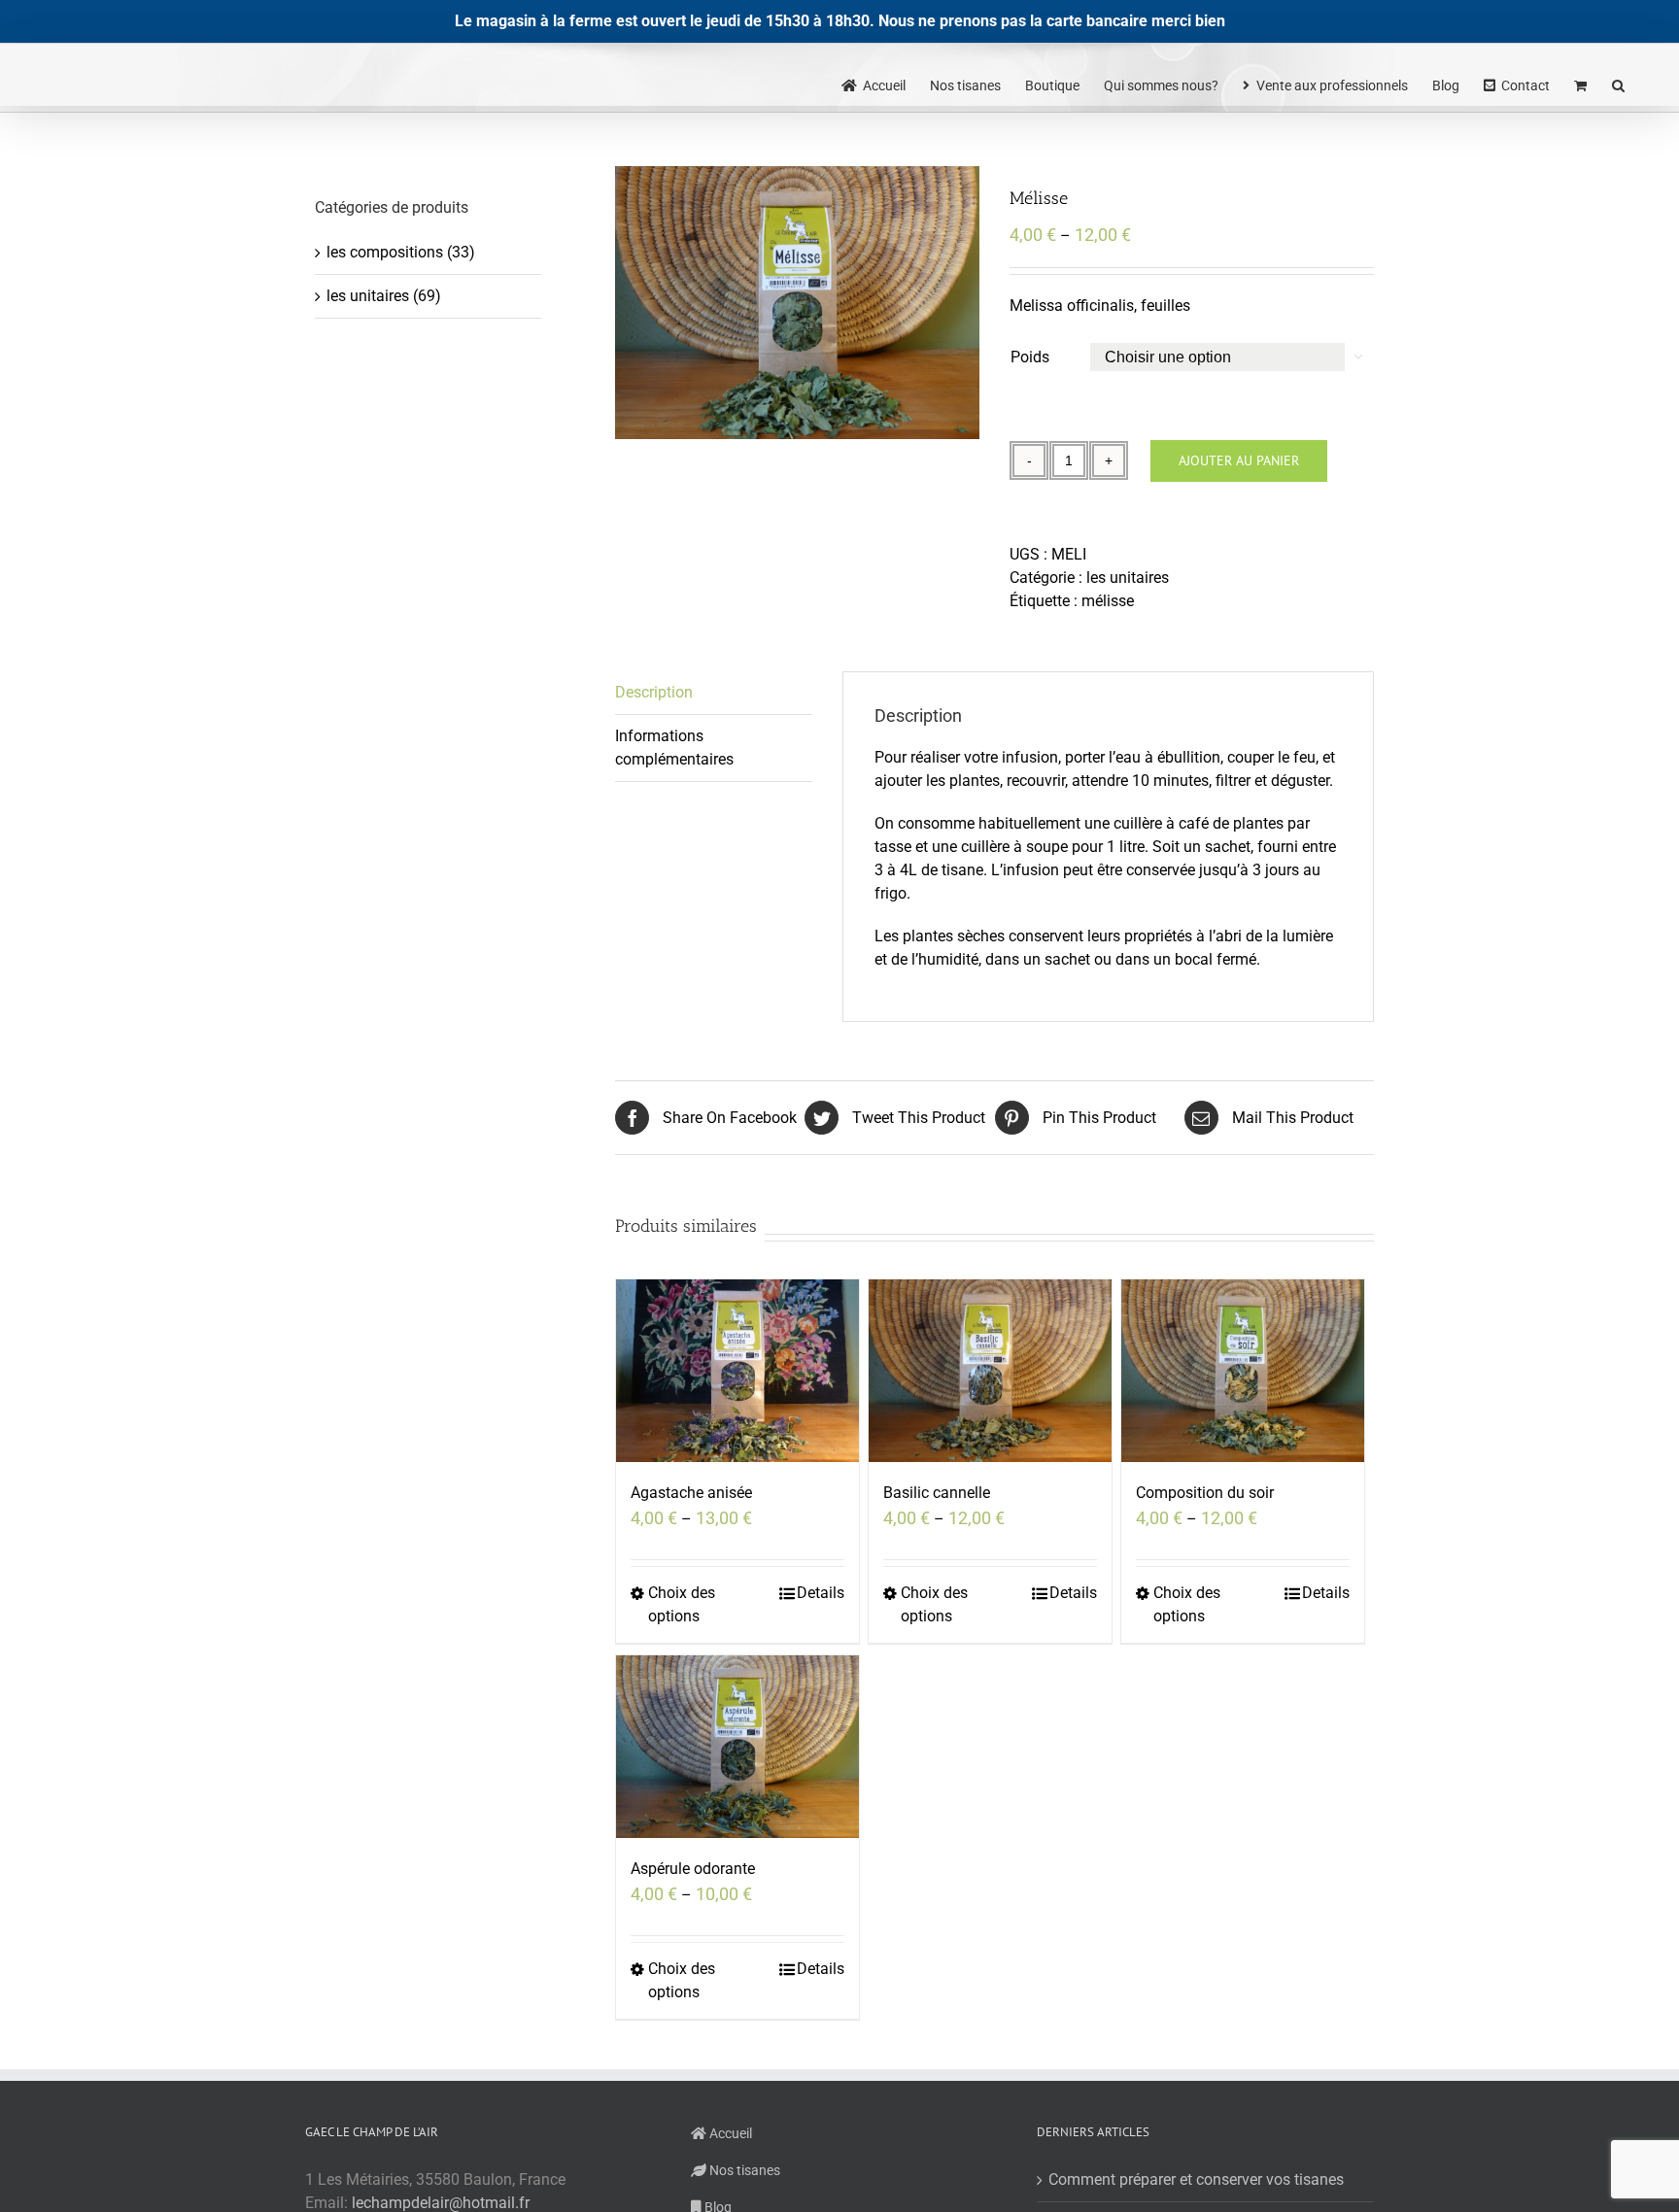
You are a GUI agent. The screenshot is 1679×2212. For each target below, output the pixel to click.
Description (654, 692)
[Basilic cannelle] (990, 1371)
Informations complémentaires (674, 748)
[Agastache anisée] (737, 1371)
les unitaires (1128, 578)
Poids (1030, 357)
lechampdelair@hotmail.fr (441, 2203)
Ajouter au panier (1239, 460)
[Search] (1619, 84)
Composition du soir (1205, 1493)
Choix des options (682, 1604)
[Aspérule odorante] (737, 1747)
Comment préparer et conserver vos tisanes (1196, 2179)
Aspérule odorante (693, 1869)
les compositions (385, 252)
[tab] (714, 693)
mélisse (1108, 601)
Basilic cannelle (937, 1493)
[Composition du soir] (1243, 1371)
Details (821, 1593)
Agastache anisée (691, 1493)
